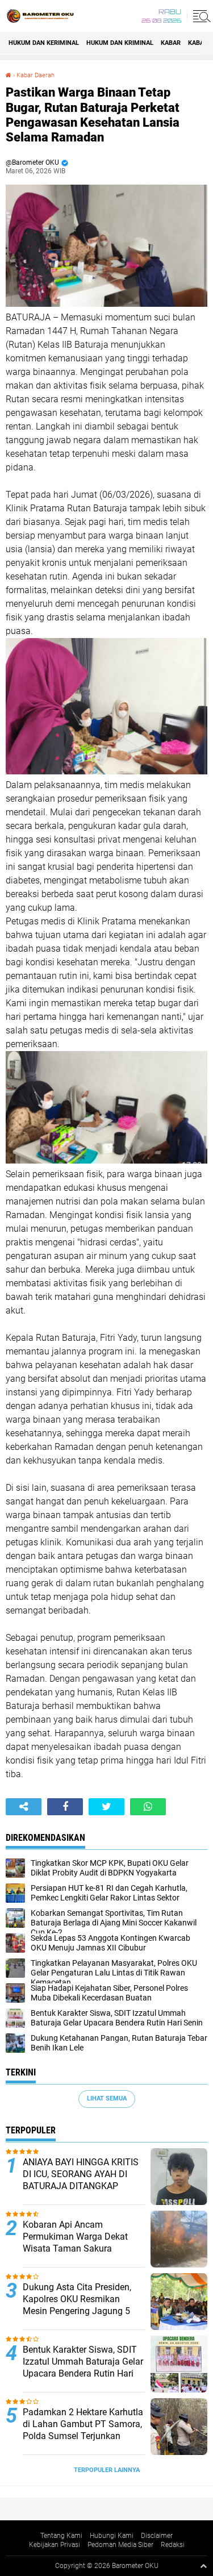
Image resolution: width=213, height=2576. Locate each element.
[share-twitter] (106, 1807)
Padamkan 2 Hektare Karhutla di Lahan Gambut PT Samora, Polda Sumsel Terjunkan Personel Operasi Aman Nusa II (83, 2436)
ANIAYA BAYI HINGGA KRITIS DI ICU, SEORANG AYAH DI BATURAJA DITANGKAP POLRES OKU (81, 2180)
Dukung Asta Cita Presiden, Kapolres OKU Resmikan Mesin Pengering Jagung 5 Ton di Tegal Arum (77, 2305)
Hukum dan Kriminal (120, 43)
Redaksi (173, 2545)
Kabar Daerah (35, 75)
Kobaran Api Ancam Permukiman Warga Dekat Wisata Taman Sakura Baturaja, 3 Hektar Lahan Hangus (75, 2248)
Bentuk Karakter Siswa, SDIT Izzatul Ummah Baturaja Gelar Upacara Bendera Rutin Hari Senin (83, 2367)
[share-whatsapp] (148, 1807)
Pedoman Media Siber (120, 2545)
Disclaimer (157, 2536)
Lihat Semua (107, 2098)
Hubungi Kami (112, 2536)
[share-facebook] (65, 1807)
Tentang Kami (61, 2536)
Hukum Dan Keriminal (44, 43)
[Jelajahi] (200, 16)
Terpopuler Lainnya (107, 2470)
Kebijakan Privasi (55, 2545)
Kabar (171, 43)
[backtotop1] (203, 2566)
